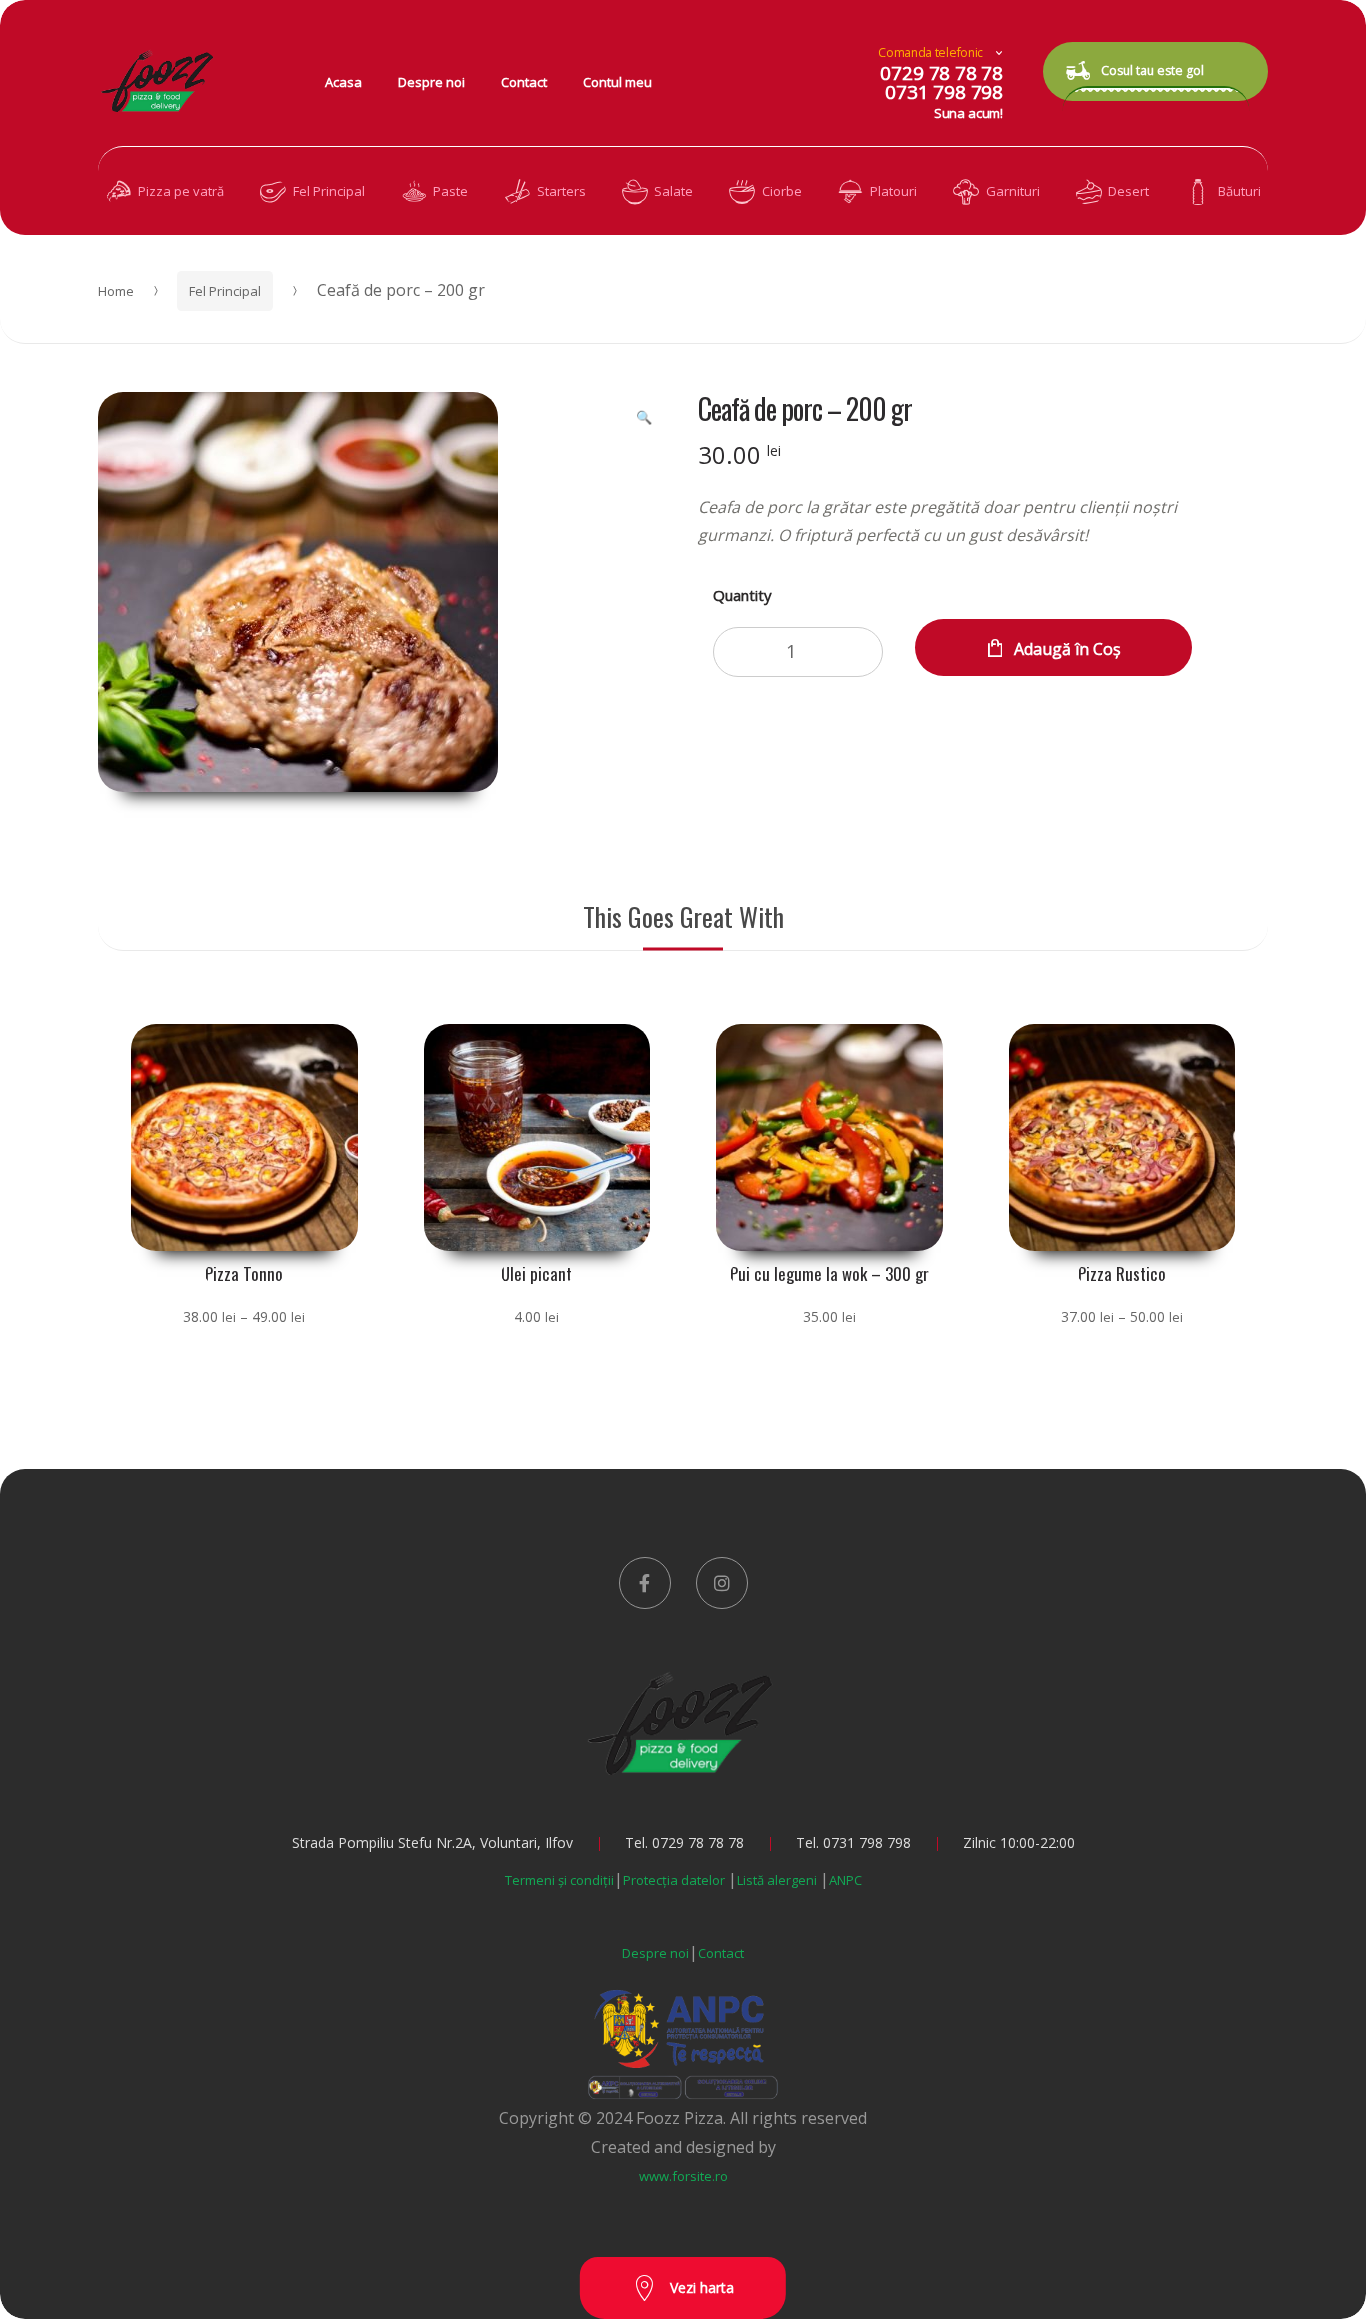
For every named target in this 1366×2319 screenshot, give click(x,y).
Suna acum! (968, 113)
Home (116, 291)
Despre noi (431, 82)
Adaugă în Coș (1067, 649)
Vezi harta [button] (700, 2287)
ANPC (845, 1880)
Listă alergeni (778, 1880)
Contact (524, 82)
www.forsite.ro (683, 2176)
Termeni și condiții (559, 1880)
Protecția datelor (675, 1880)
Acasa (343, 82)
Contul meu (617, 82)
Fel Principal (225, 291)
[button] (644, 416)
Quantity (742, 595)
